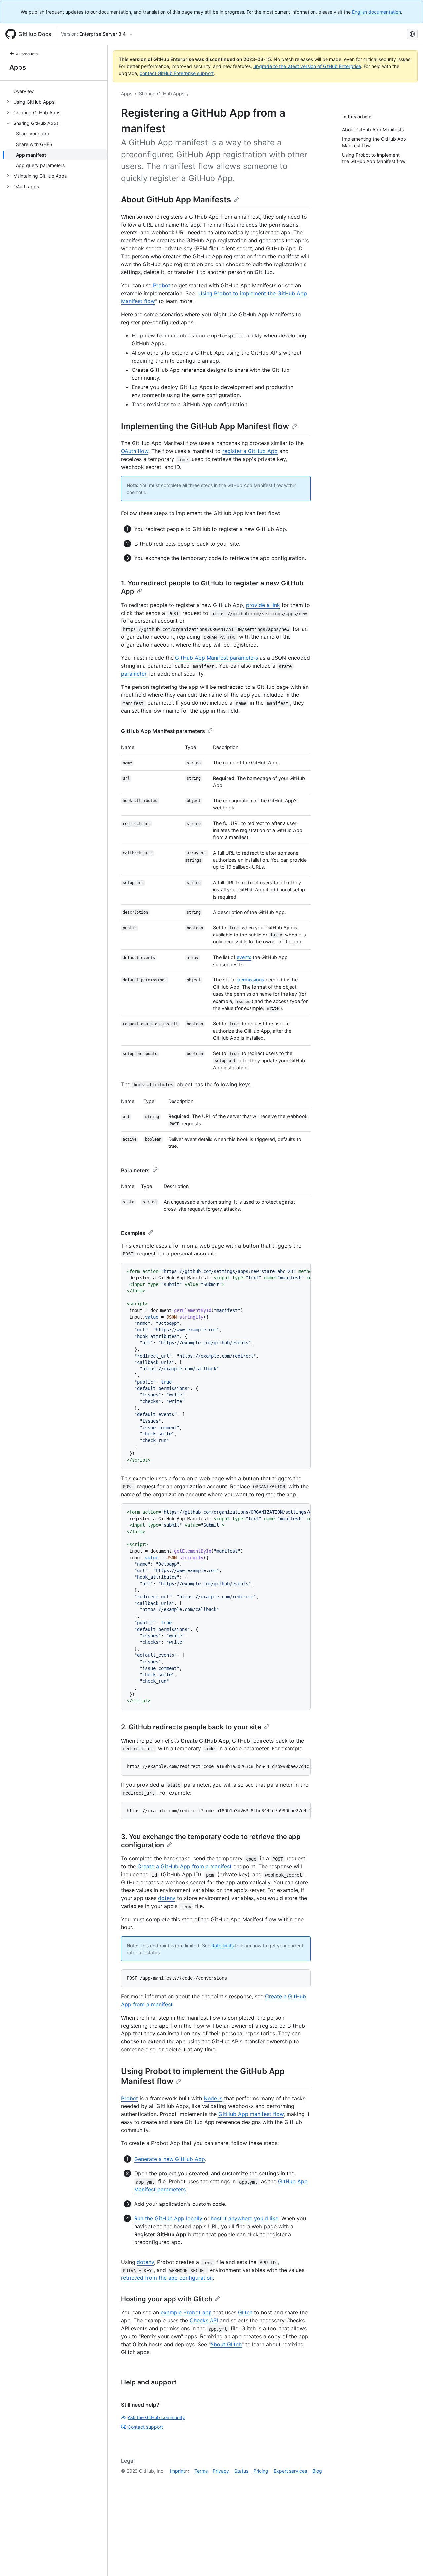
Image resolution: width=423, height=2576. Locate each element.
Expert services (290, 2471)
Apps (18, 67)
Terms (201, 2471)
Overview (23, 91)
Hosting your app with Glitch (167, 2299)
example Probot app (186, 2312)
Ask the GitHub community (156, 2417)
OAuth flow (135, 451)
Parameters (135, 1170)
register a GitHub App (250, 451)
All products (27, 54)
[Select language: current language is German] (412, 34)
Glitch (245, 2312)
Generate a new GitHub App (170, 2159)
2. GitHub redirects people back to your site (191, 1727)
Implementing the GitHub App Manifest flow (205, 426)
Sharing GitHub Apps (162, 94)
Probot (162, 285)
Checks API (204, 2320)
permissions (251, 980)
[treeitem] (56, 91)
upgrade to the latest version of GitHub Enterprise (307, 66)
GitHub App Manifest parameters (217, 658)
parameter (134, 674)
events (244, 957)
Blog (317, 2471)
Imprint (177, 2471)
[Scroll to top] (408, 2561)
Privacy (221, 2471)
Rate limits (223, 1945)
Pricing (261, 2471)
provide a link (263, 605)
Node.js (213, 2098)
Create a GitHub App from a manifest (185, 1866)
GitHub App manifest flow (251, 2114)
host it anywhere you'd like (245, 2218)
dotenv (167, 1898)
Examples (133, 1233)
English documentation (376, 12)
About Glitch (226, 2344)
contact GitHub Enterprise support (177, 73)
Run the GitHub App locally (168, 2218)
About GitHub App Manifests (176, 200)
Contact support (145, 2427)
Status (241, 2471)
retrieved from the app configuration (167, 2278)
